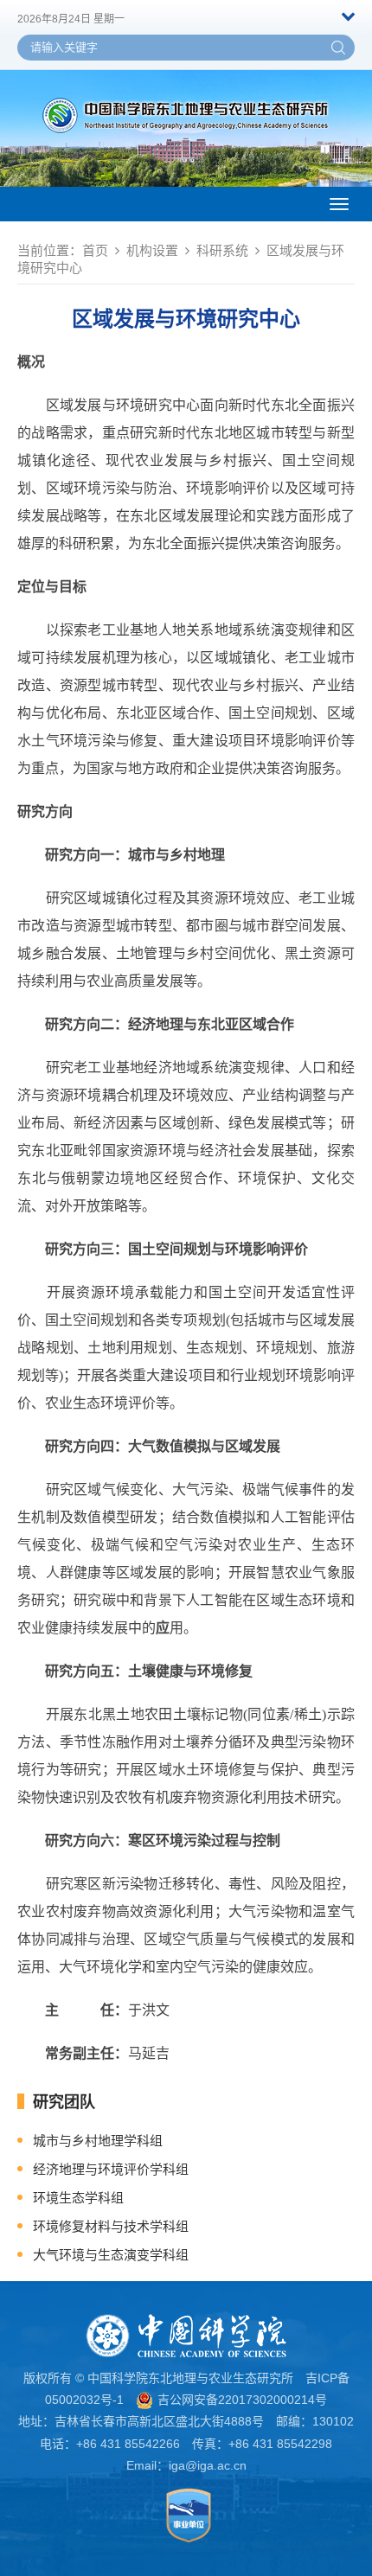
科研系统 (222, 250)
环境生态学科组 (78, 2198)
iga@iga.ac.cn (208, 2465)
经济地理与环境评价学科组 (111, 2169)
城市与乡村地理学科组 (98, 2141)
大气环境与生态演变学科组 (111, 2255)
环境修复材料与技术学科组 (111, 2226)
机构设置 (152, 250)
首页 (95, 250)
